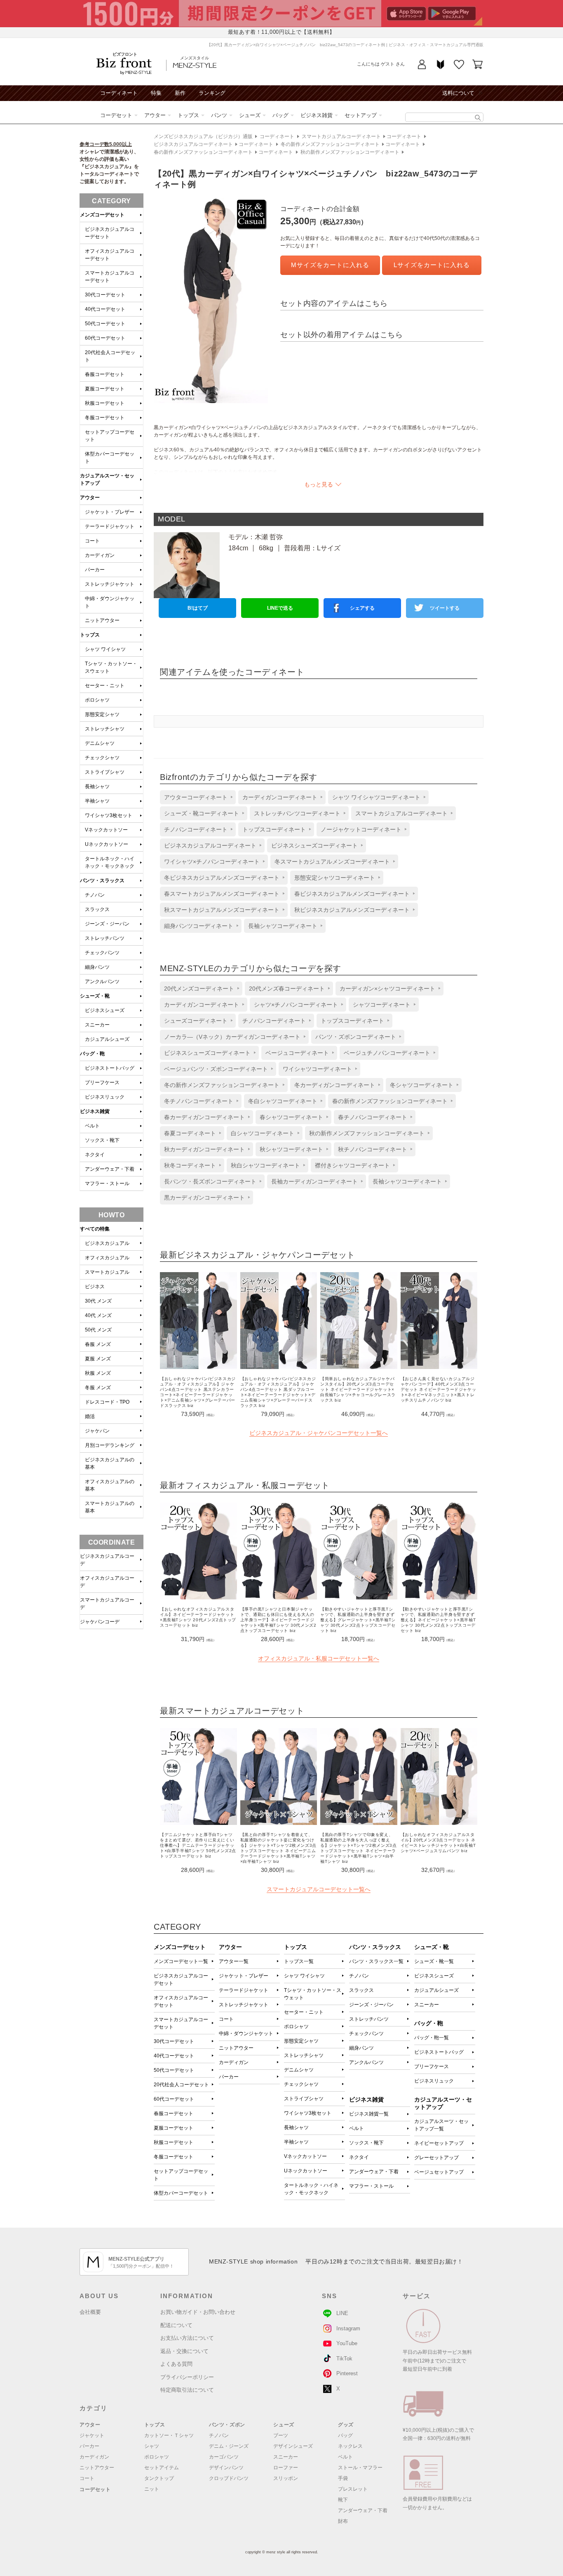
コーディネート (119, 93)
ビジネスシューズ (434, 1976)
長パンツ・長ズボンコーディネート (210, 1181)
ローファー (286, 2468)
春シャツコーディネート (291, 1117)
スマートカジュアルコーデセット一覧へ (319, 1889)
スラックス (361, 1990)
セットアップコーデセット (181, 2175)
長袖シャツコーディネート (283, 926)
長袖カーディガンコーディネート (314, 1181)
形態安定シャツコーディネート (335, 878)
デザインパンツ (226, 2468)
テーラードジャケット (244, 1990)
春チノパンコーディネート (373, 1117)
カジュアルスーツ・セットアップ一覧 (441, 2125)
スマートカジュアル (107, 1272)
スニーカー (427, 2005)
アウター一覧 (234, 1961)
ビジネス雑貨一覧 (369, 2114)
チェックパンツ (366, 2034)
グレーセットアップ (436, 2158)
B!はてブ (198, 608)
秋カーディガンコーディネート (204, 1149)
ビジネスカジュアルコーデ (107, 1560)
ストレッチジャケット (244, 2005)
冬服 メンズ (98, 1388)
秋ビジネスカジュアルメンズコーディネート (352, 910)
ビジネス (95, 1287)
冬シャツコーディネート (422, 1085)
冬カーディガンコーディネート (335, 1085)
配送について (176, 2325)
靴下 (343, 2500)
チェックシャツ (301, 2084)
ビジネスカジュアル (107, 1243)
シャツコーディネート (382, 1005)
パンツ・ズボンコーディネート (356, 1037)
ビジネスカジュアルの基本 (110, 1463)
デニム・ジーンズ (229, 2446)
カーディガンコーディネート (280, 797)
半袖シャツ (296, 2142)
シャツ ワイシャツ (304, 1976)
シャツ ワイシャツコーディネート (376, 797)
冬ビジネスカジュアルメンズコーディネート (222, 878)
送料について (458, 93)
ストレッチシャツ (304, 2055)
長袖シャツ (296, 2127)
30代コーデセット (174, 2041)
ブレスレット (353, 2489)
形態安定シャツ (301, 2041)
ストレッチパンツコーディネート (297, 813)
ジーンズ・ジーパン (371, 2005)
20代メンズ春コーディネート (287, 989)
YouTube (347, 2343)
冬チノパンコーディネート (199, 1101)
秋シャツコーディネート (291, 1149)
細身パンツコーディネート (199, 926)
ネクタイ (359, 2157)
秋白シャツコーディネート (265, 1165)
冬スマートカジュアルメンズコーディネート (332, 862)
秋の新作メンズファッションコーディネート (350, 152)
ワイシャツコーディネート (317, 1069)
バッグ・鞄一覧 (432, 2038)
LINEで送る (280, 608)
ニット (152, 2489)
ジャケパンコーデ (100, 1622)
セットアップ (361, 115)
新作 (180, 93)
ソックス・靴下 (366, 2143)
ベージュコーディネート (297, 1053)
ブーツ (281, 2435)
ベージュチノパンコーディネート (387, 1053)
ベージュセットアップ (439, 2172)
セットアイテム (162, 2468)
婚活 (90, 1416)
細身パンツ (361, 2048)
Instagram (348, 2328)
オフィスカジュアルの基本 (110, 1485)
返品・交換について (184, 2351)
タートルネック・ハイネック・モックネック (311, 2189)
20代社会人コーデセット (181, 2085)
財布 (343, 2521)
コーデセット (116, 115)
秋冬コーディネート (190, 1165)
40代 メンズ (98, 1315)
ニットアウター (236, 2048)
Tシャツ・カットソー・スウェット (313, 1994)
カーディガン (234, 2062)
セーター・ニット (304, 2012)
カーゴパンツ (224, 2457)
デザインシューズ (293, 2446)
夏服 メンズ (98, 1359)
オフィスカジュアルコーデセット (181, 2001)
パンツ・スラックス (102, 881)
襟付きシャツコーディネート (352, 1165)
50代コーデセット (174, 2070)
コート (226, 2019)
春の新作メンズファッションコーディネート (203, 152)
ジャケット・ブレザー (244, 1976)
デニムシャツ (299, 2070)
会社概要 (90, 2312)
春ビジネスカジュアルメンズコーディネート (352, 894)
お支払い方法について (187, 2338)
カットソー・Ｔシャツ (169, 2435)
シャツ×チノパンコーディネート (296, 1005)
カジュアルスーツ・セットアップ (107, 479)
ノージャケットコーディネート (361, 829)
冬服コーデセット (174, 2157)
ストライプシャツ (304, 2099)
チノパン (359, 1976)
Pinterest (347, 2373)
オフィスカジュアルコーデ (107, 1582)
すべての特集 (95, 1229)
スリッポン (286, 2478)
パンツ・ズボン (227, 2425)
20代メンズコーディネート (199, 989)
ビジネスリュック (434, 2081)
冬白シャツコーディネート (283, 1101)
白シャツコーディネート (263, 1133)
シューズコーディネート (196, 1021)
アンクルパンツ (366, 2062)
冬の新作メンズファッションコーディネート (330, 144)
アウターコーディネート (196, 797)
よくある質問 (176, 2364)
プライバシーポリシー (187, 2377)
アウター (155, 115)
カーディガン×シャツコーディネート (387, 989)
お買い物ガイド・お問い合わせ (198, 2312)
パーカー (229, 2077)
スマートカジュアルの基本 (110, 1507)
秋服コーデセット (174, 2142)
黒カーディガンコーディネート (204, 1198)
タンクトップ (159, 2478)
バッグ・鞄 (92, 1054)
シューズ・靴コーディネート (202, 813)
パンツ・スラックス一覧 (376, 1961)
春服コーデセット (174, 2113)
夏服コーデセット (174, 2128)
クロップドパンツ (229, 2478)
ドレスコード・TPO (107, 1402)
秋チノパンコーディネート (373, 1149)
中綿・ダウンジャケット (246, 2034)
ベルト (357, 2128)
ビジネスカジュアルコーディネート (193, 144)
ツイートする (445, 608)
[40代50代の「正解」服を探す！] (478, 118)
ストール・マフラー (360, 2468)
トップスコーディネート (274, 829)
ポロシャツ (296, 2027)
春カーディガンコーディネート (204, 1117)
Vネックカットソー (305, 2156)
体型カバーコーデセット (181, 2193)
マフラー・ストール (371, 2186)
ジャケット (92, 2435)
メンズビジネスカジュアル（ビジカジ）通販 (203, 136)
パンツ (219, 115)
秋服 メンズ (98, 1373)
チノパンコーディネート (196, 829)
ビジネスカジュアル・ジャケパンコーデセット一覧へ (319, 1433)
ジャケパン (97, 1431)
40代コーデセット (174, 2056)
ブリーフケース (432, 2066)
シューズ (250, 115)
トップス (188, 115)
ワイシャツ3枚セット (308, 2113)
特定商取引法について (187, 2390)
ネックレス (350, 2446)
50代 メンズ (98, 1330)
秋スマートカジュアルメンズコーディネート (222, 910)
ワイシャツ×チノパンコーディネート (212, 862)
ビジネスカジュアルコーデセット (181, 1980)
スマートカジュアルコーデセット (181, 2023)
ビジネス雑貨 (317, 115)
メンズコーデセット (102, 215)
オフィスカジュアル (107, 1258)
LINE (342, 2313)
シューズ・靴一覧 (434, 1961)
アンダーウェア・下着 (374, 2172)
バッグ (280, 115)
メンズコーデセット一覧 (181, 1961)
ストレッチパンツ (369, 2019)
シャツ (152, 2446)
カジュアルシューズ (436, 1990)
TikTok (344, 2359)
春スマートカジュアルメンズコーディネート (222, 894)
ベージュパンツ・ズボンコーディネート (216, 1069)
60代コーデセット (174, 2099)
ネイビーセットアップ (439, 2143)
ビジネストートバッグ (439, 2052)
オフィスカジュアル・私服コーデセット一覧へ (319, 1658)
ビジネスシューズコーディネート (314, 845)
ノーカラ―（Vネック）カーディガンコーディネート (232, 1037)
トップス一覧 (299, 1961)
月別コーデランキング (110, 1445)
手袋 (343, 2478)
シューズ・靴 (95, 996)
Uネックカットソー (306, 2171)
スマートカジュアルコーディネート (341, 136)
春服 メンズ (98, 1344)
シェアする (362, 608)
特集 (156, 93)
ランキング (212, 93)
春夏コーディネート (190, 1133)
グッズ (346, 2425)
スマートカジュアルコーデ (107, 1604)
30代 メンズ (98, 1301)
